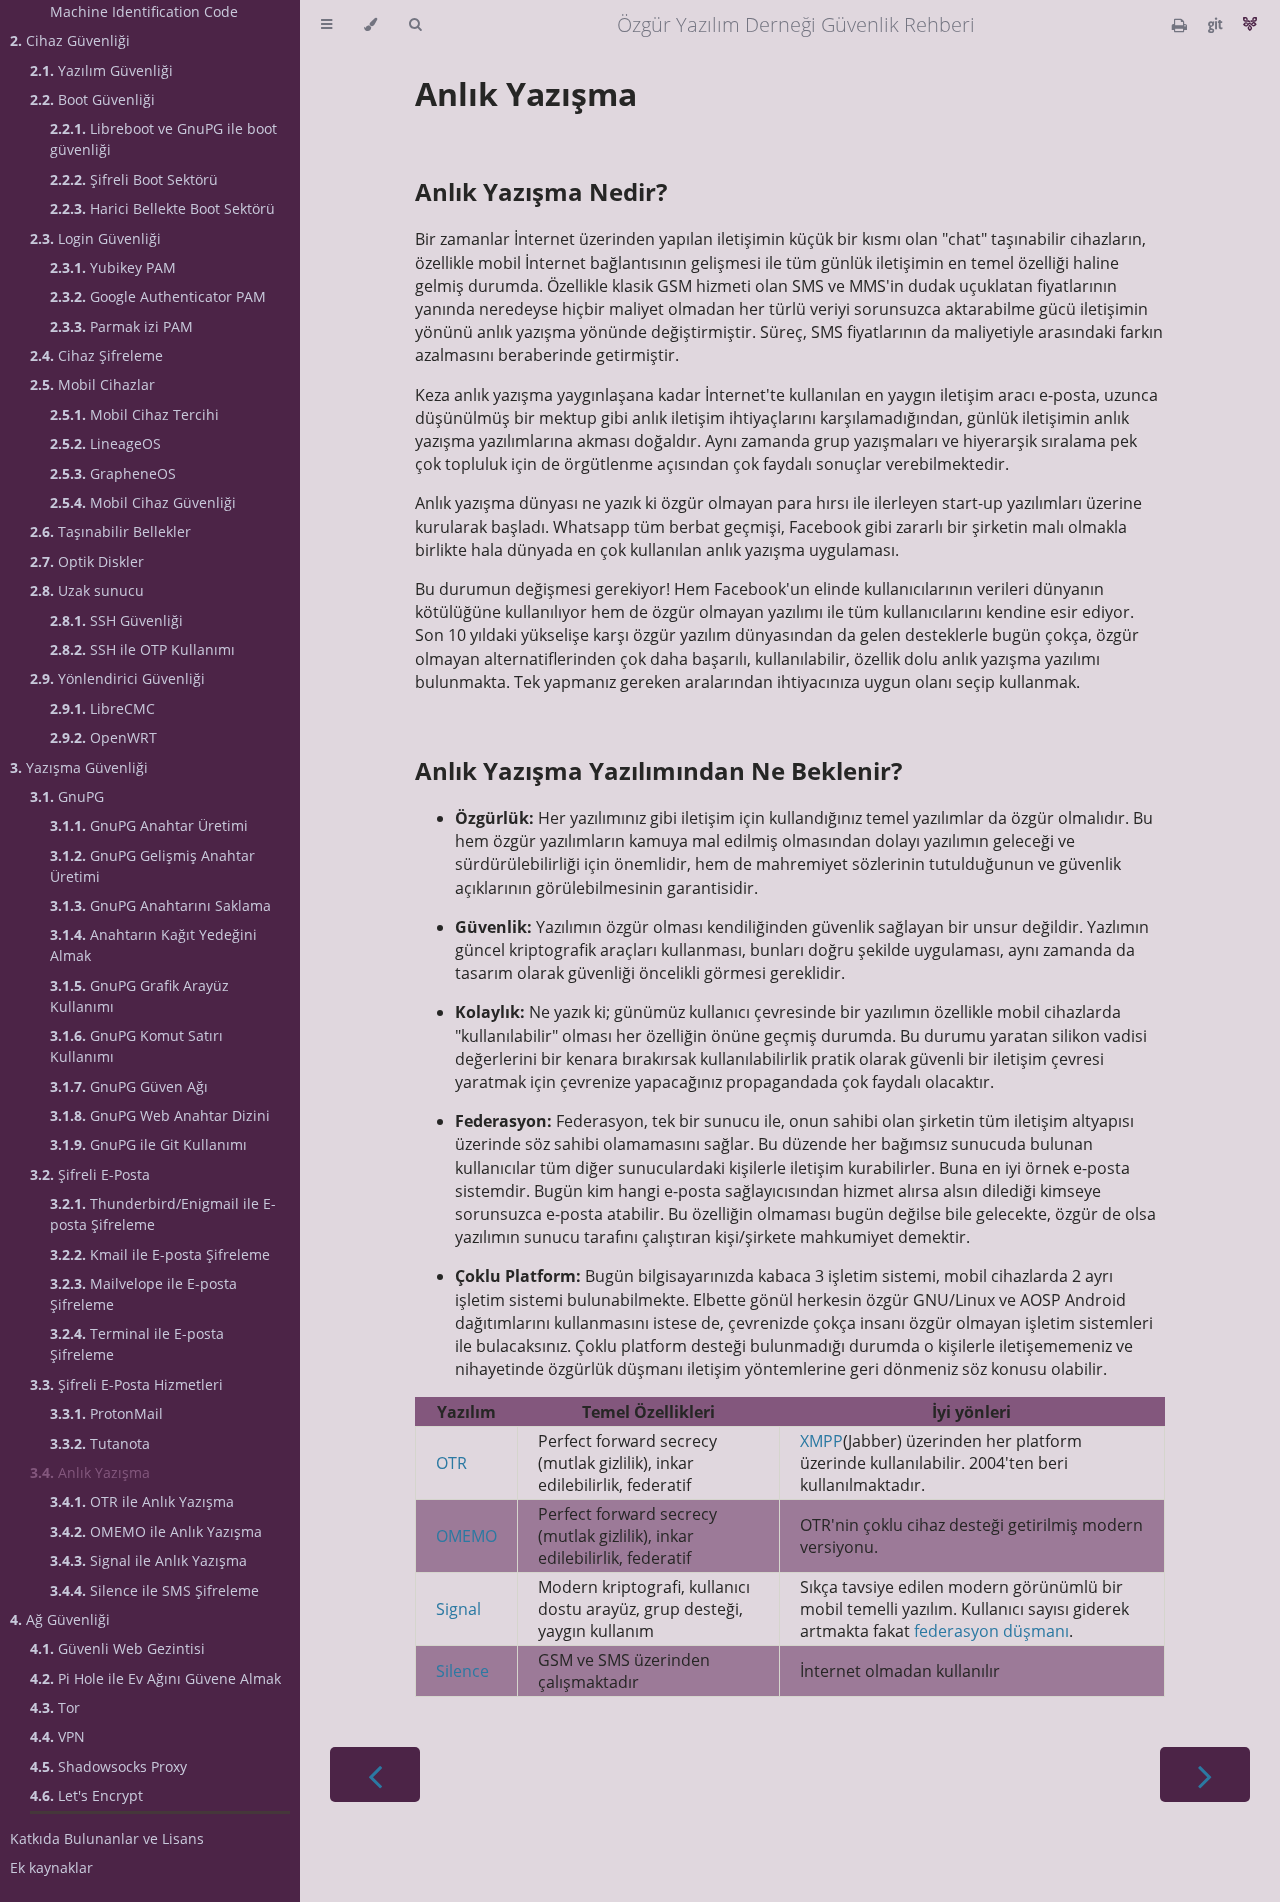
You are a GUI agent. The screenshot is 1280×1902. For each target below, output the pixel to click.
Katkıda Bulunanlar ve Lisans (107, 1838)
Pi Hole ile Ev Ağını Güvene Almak (155, 1678)
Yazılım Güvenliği (101, 70)
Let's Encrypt (86, 1795)
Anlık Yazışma (90, 1472)
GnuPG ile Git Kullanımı (148, 1144)
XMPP (821, 1441)
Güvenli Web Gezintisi (117, 1648)
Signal (458, 1609)
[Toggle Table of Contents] (326, 25)
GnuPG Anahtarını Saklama (160, 905)
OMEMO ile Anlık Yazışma (156, 1531)
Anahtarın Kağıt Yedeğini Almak (153, 945)
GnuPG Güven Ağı (129, 1086)
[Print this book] (1181, 25)
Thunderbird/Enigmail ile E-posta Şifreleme (163, 1214)
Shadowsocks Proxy (108, 1766)
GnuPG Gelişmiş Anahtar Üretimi (152, 866)
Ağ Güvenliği (60, 1619)
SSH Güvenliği (116, 620)
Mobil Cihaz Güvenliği (143, 502)
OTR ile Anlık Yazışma (142, 1501)
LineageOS (105, 443)
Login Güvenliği (95, 238)
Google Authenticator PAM (158, 296)
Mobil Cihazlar (92, 384)
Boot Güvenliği (92, 99)
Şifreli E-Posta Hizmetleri (126, 1384)
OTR (451, 1463)
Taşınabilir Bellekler (110, 531)
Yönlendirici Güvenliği (117, 678)
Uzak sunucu (87, 590)
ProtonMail (106, 1413)
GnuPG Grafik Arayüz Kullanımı (139, 996)
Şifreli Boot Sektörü (134, 179)
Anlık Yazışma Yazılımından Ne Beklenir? (658, 770)
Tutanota (100, 1443)
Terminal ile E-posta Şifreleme (137, 1344)
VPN (57, 1736)
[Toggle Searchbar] (415, 25)
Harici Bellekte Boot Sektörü (162, 208)
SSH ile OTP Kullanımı (142, 649)
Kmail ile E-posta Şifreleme (160, 1254)
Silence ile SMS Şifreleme (154, 1590)
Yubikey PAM (113, 267)
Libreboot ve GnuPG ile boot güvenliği (163, 139)
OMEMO (466, 1536)
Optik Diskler (87, 561)
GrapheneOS (113, 473)
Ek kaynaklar (51, 1867)
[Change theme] (370, 25)
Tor (55, 1707)
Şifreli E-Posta (90, 1174)
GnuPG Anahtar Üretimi (149, 825)
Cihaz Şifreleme (96, 355)
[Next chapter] (1205, 1774)
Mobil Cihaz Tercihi (134, 414)
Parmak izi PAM (121, 326)
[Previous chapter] (375, 1774)
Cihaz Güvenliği (70, 40)
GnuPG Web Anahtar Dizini (160, 1115)
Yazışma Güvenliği (79, 767)
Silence (462, 1671)
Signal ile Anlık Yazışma (148, 1560)
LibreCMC (102, 708)
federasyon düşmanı (991, 1631)
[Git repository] (1217, 25)
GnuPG (67, 796)
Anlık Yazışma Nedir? (541, 191)
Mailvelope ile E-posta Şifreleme (143, 1294)
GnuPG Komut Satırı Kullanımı (136, 1046)
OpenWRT (103, 737)
